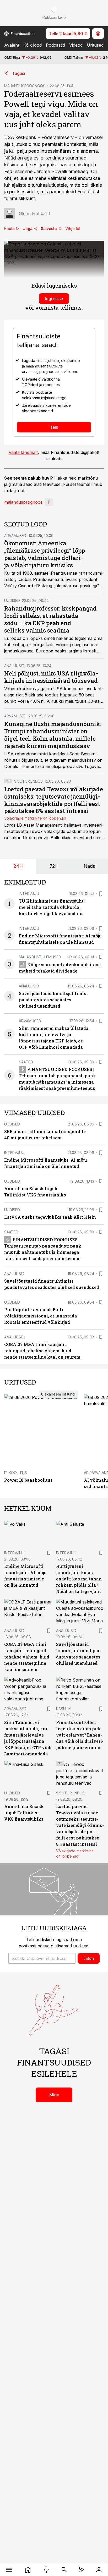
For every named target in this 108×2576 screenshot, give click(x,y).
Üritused (95, 45)
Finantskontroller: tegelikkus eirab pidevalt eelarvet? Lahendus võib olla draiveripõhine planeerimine (80, 1735)
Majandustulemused (40, 957)
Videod (76, 45)
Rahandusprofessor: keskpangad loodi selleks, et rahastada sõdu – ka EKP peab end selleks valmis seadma (50, 619)
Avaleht (12, 45)
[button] (42, 1958)
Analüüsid (14, 666)
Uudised (12, 600)
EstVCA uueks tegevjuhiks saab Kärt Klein (50, 1217)
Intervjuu (29, 894)
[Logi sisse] (99, 2570)
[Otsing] (64, 2570)
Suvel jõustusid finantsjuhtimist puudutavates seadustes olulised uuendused (53, 1000)
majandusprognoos (23, 502)
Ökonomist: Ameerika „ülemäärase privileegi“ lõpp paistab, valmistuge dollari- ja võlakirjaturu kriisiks (45, 554)
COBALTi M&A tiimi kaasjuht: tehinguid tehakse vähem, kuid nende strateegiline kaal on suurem (42, 1351)
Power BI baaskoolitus (28, 1480)
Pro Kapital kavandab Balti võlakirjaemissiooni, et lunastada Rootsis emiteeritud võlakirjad (41, 1316)
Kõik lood (33, 45)
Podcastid (55, 45)
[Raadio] (46, 2570)
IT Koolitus (16, 1473)
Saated (26, 1062)
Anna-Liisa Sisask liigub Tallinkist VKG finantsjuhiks (24, 1813)
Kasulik (63, 1709)
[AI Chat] (81, 2570)
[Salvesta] (101, 894)
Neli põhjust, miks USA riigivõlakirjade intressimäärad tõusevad (51, 677)
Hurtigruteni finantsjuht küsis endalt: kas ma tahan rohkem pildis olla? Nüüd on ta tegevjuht (79, 1579)
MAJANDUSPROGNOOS (25, 86)
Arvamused (15, 535)
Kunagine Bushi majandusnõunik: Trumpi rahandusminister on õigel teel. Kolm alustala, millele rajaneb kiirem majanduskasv (53, 735)
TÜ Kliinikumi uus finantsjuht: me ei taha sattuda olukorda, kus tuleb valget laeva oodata (52, 907)
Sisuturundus (28, 781)
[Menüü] (9, 2570)
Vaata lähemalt (23, 452)
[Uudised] (28, 2570)
